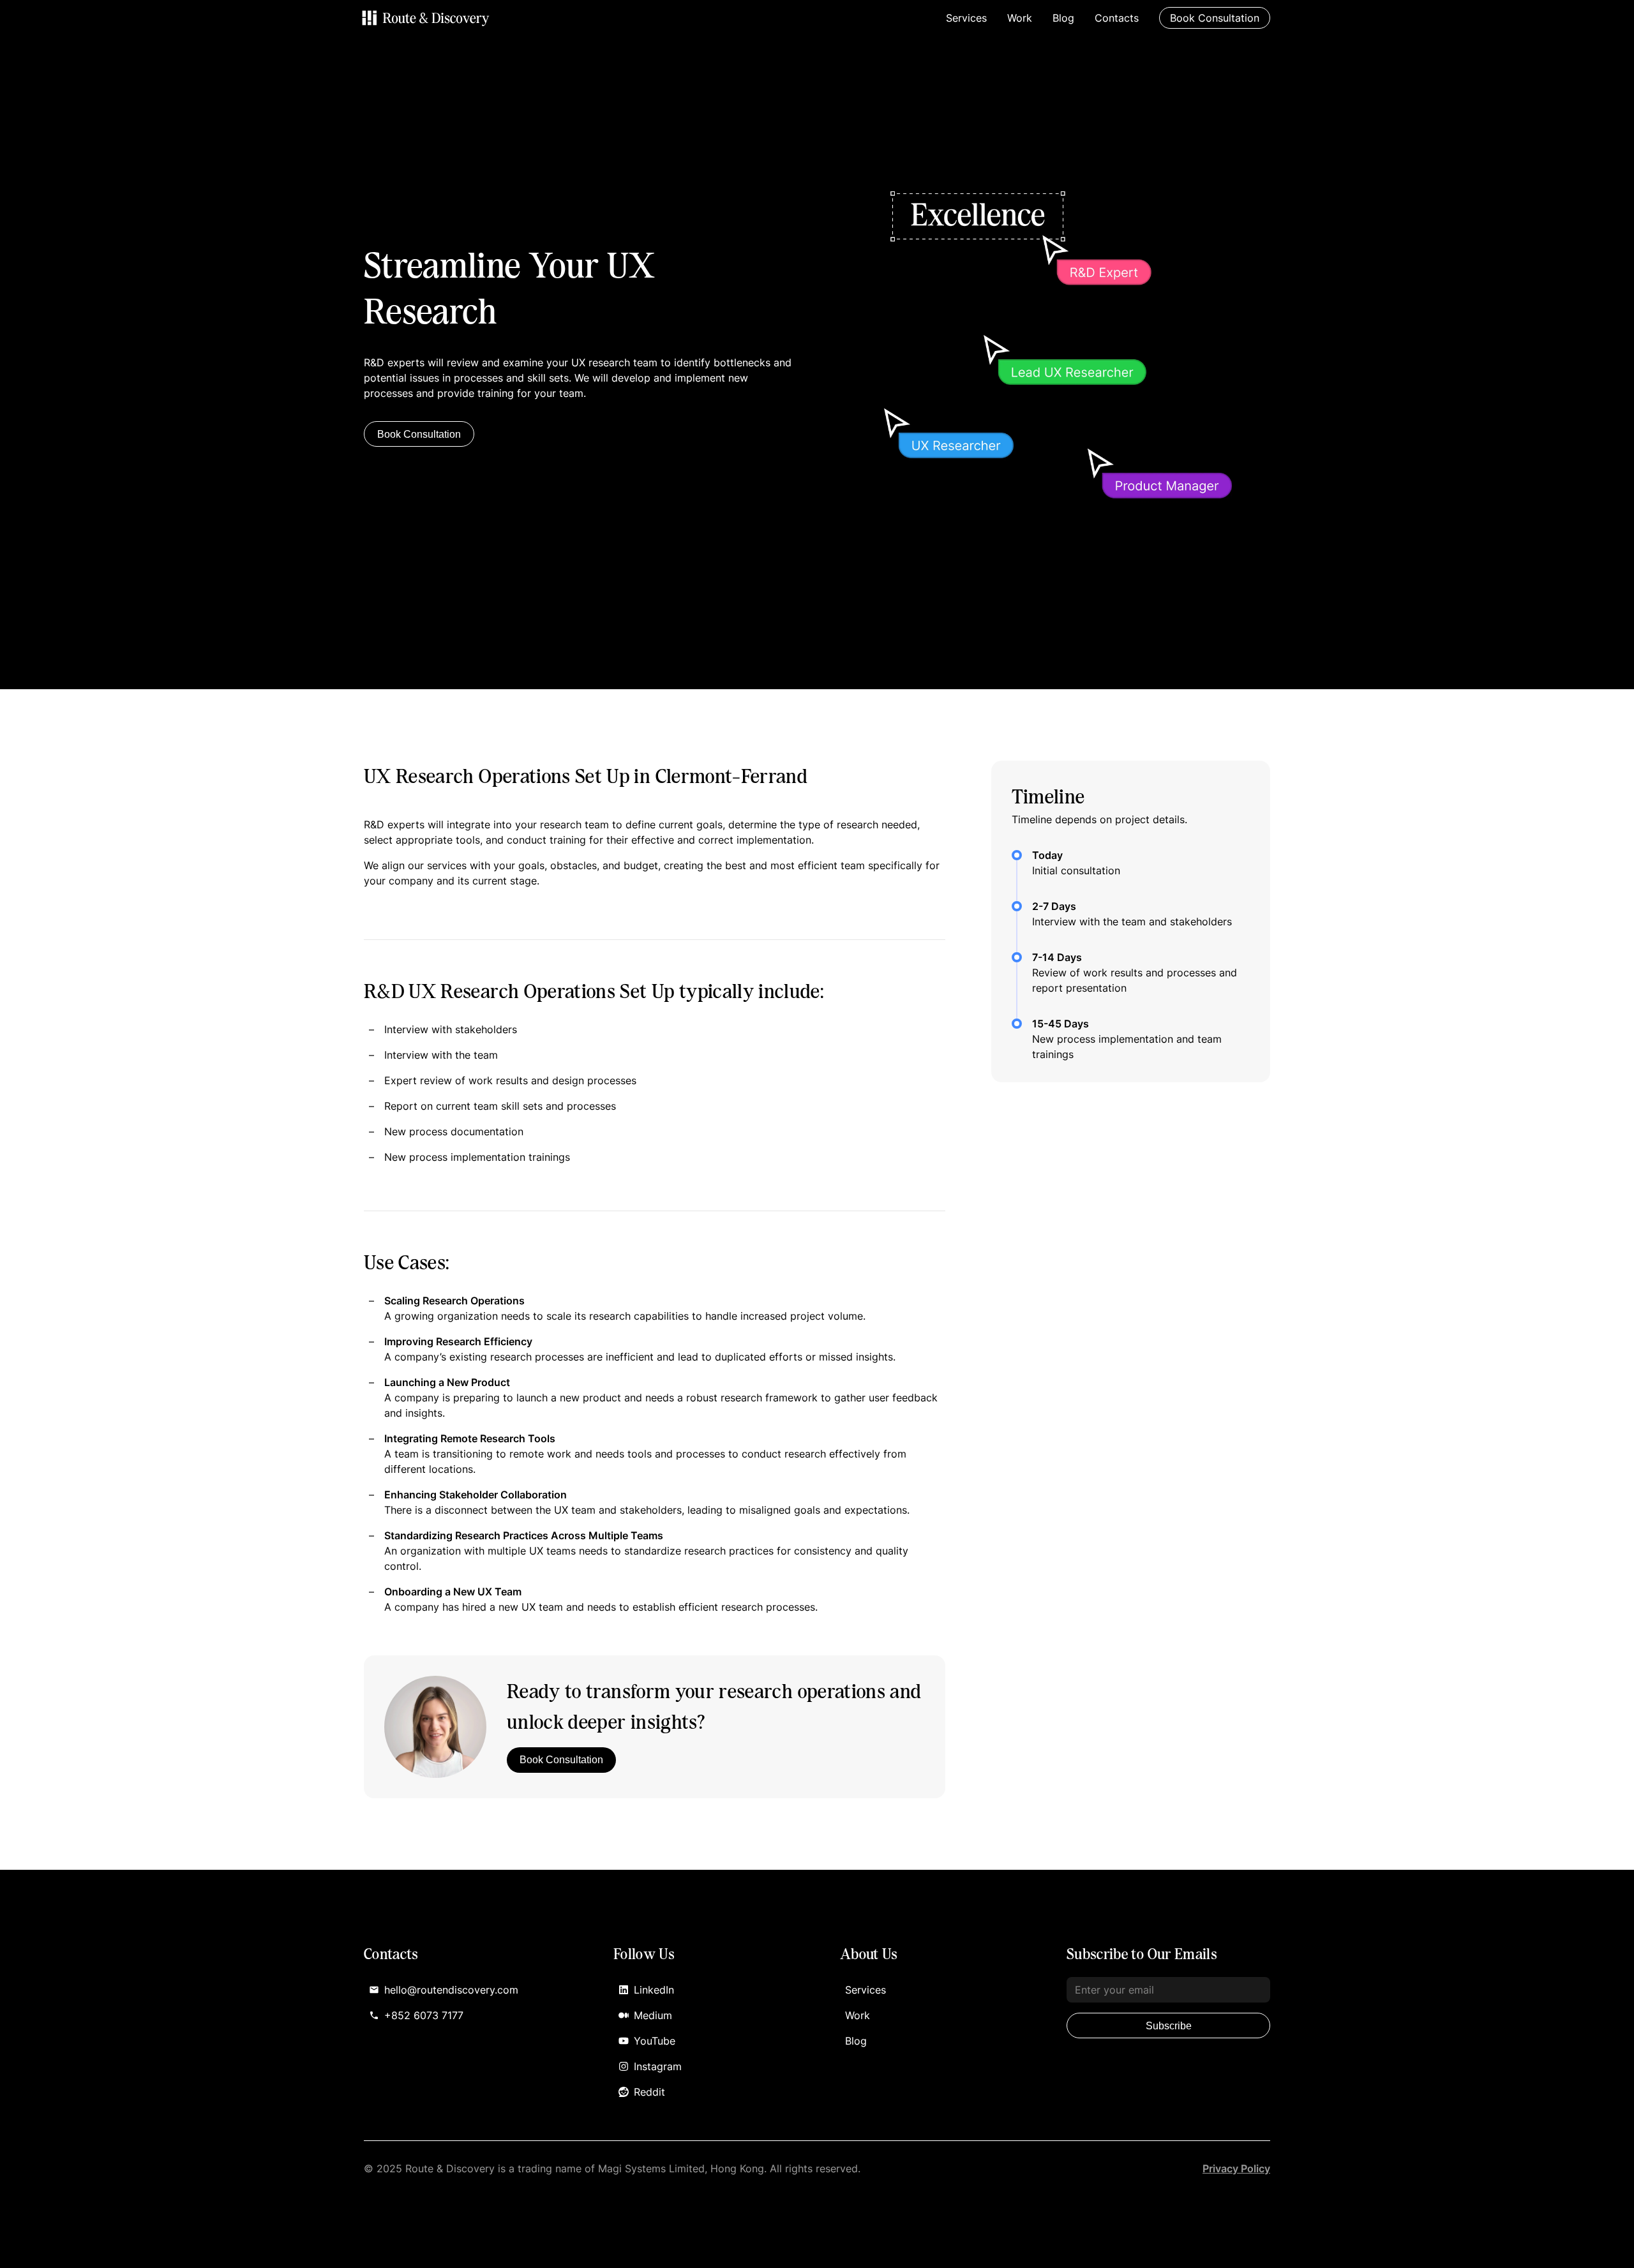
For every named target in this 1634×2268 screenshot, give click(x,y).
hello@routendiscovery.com (451, 1990)
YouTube (655, 2041)
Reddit (649, 2092)
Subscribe (1169, 2026)
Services (966, 18)
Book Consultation (419, 434)
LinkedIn (654, 1990)
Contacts (1117, 18)
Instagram (658, 2066)
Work (1020, 18)
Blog (1063, 18)
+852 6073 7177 (424, 2015)
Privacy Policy (1236, 2168)
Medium (653, 2015)
